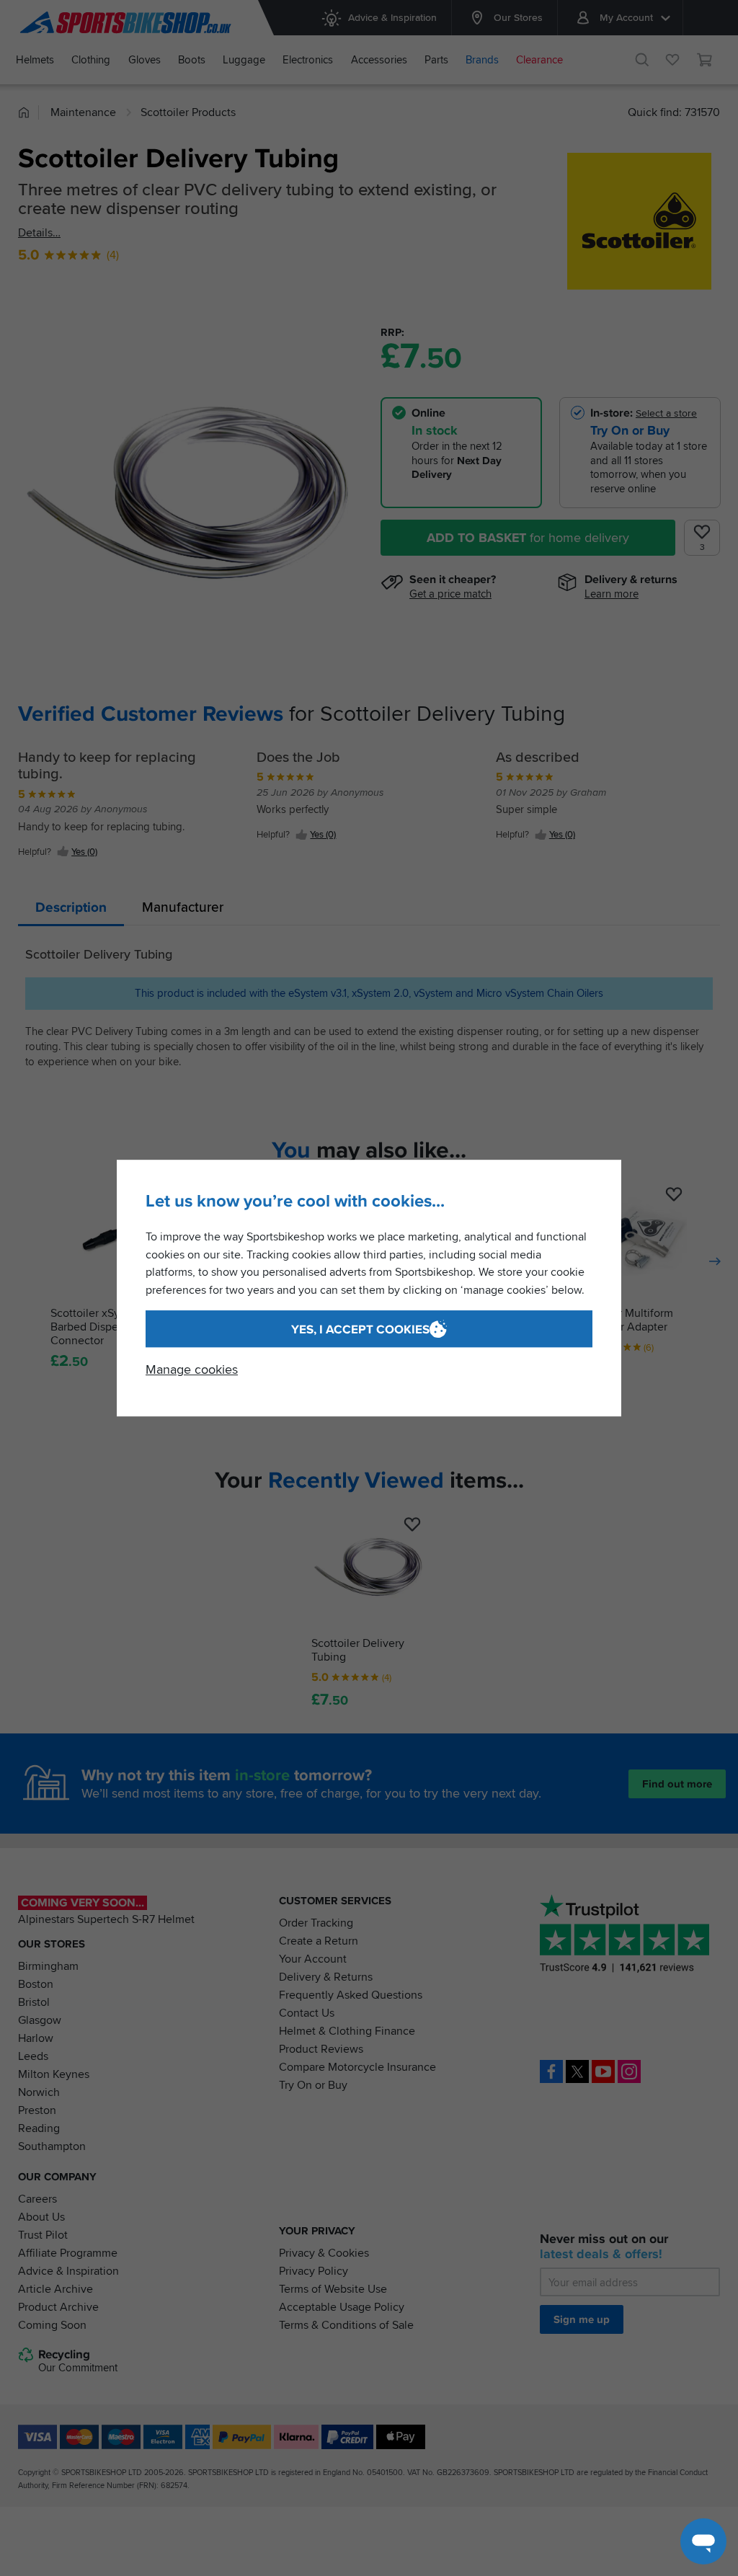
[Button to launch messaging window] (703, 2541)
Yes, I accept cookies (360, 1329)
